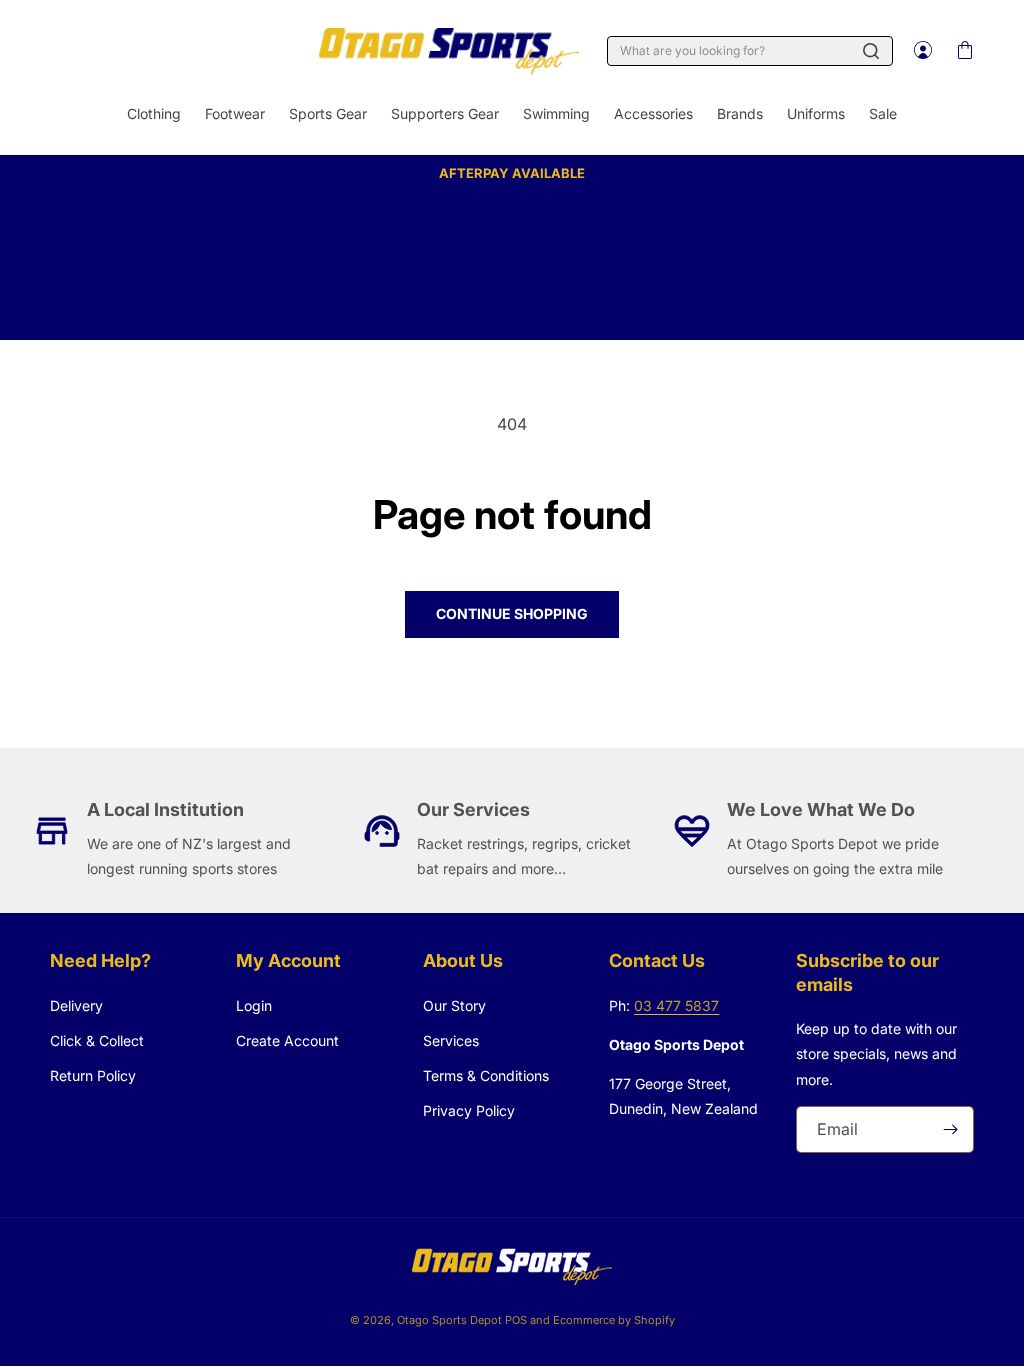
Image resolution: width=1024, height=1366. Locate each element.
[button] (964, 51)
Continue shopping (512, 613)
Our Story (454, 1005)
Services (451, 1040)
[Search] (871, 51)
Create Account (287, 1040)
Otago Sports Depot (449, 1320)
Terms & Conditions (486, 1075)
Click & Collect (97, 1040)
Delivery (76, 1005)
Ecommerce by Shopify (614, 1320)
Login (254, 1005)
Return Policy (93, 1075)
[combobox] (750, 51)
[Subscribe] (951, 1129)
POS (516, 1320)
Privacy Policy (469, 1110)
